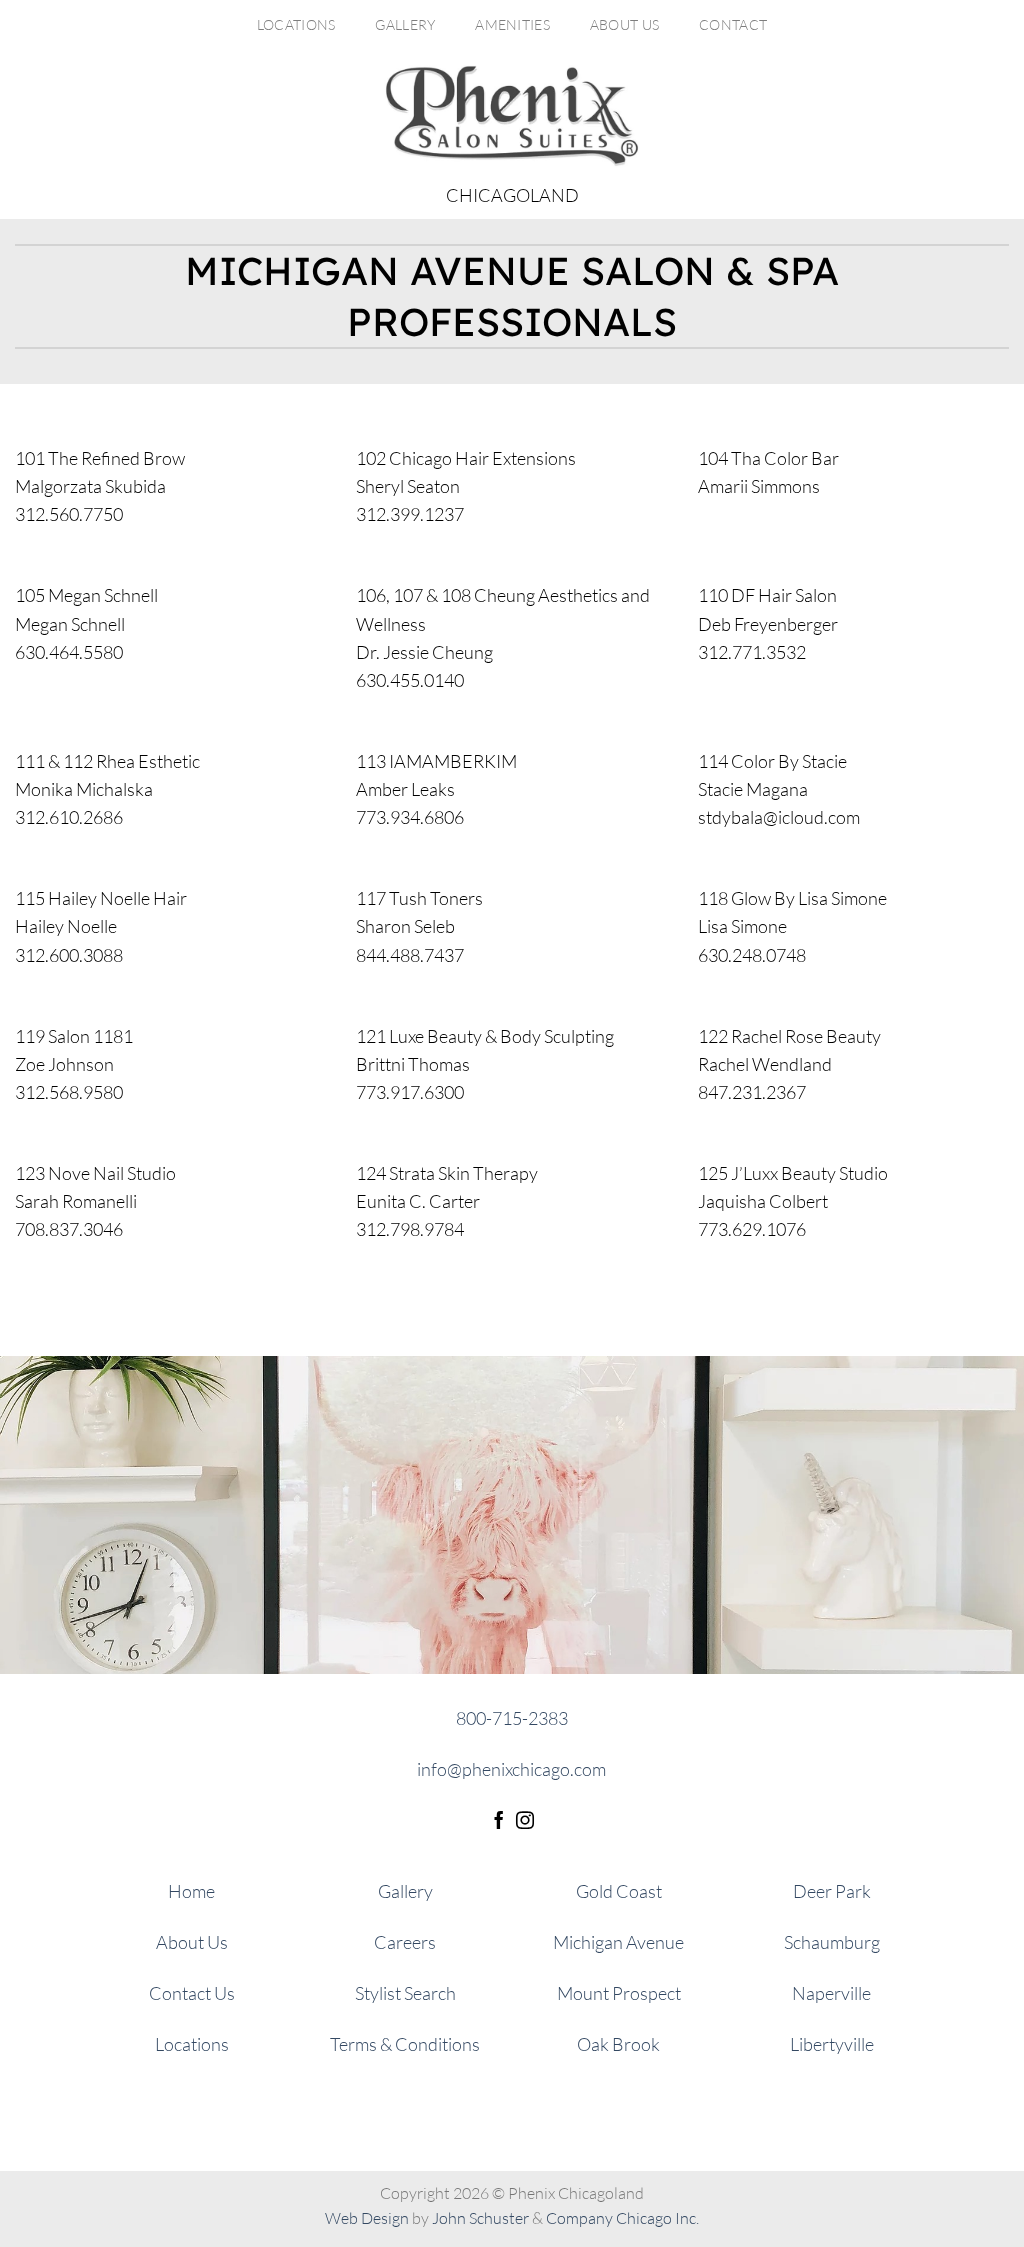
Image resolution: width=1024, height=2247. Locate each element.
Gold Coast (619, 1891)
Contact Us (192, 1993)
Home (191, 1891)
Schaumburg (832, 1942)
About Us (624, 24)
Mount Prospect (619, 1993)
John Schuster (480, 2218)
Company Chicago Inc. (622, 2218)
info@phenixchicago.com (511, 1769)
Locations (296, 24)
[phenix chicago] (512, 116)
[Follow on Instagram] (525, 1822)
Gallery (405, 24)
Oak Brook (618, 2044)
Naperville (831, 1993)
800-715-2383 (512, 1718)
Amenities (512, 24)
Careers (405, 1942)
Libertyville (832, 2044)
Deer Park (832, 1891)
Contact (733, 24)
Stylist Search (405, 1993)
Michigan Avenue (618, 1942)
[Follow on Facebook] (499, 1822)
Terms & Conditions (405, 2044)
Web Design (367, 2218)
